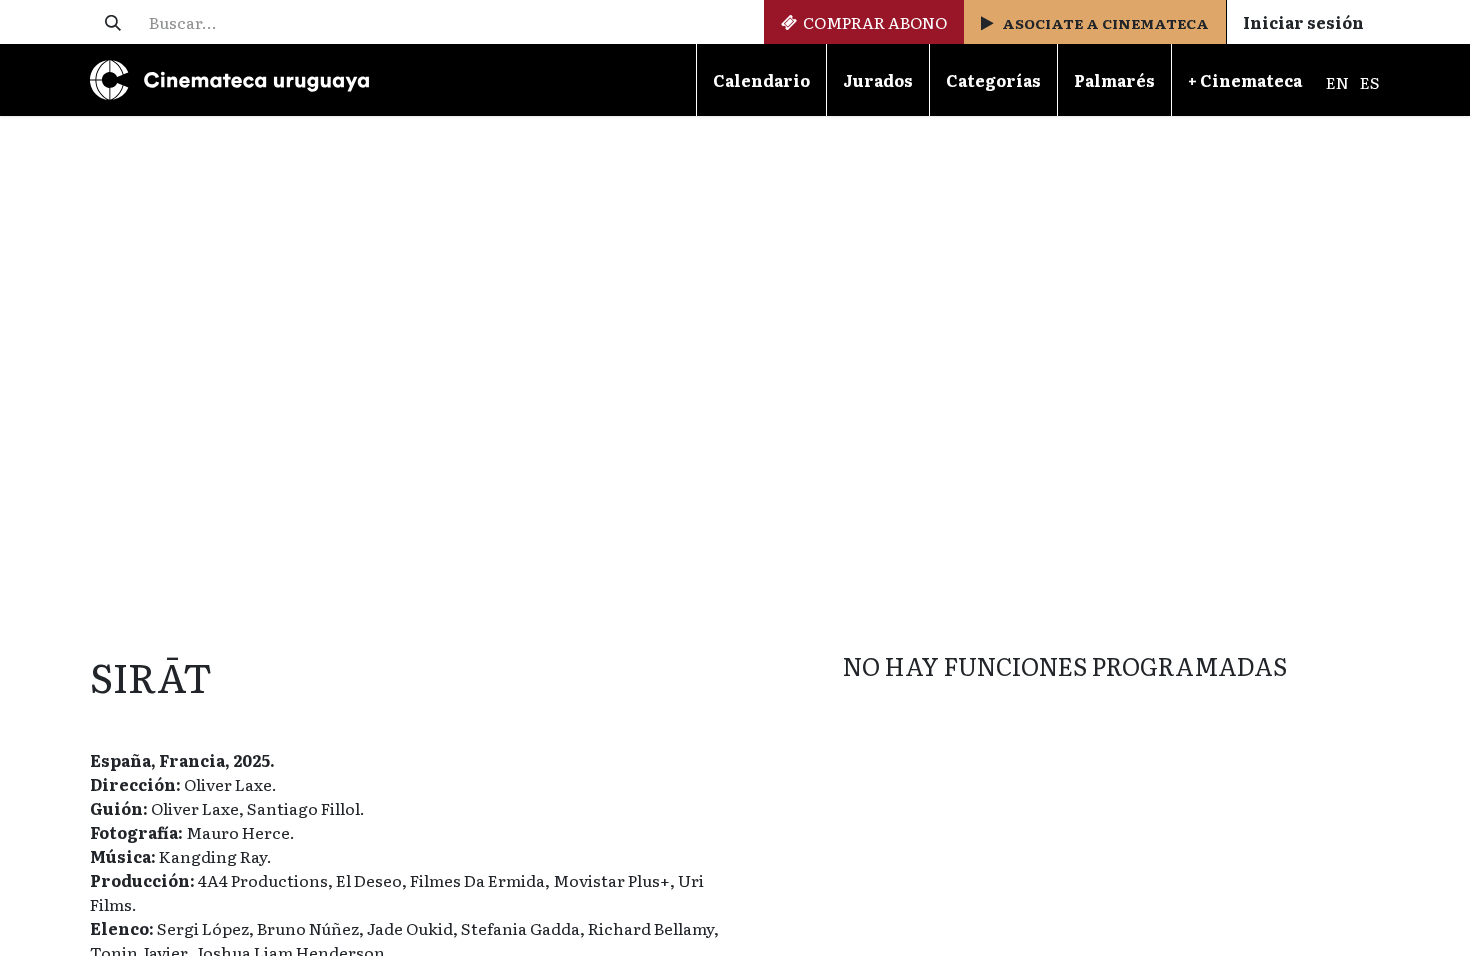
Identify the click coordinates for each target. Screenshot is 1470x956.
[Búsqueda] (113, 22)
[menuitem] (761, 80)
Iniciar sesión (1303, 22)
